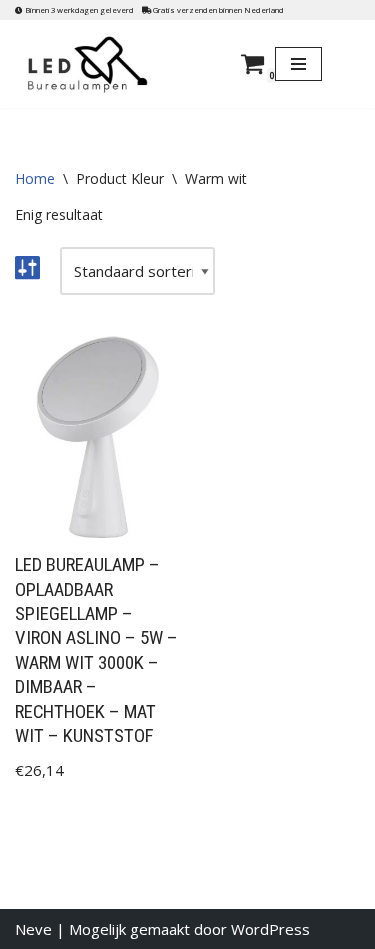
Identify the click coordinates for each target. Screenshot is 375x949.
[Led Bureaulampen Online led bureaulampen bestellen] (102, 64)
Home (35, 178)
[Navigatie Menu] (298, 64)
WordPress (270, 929)
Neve (33, 929)
